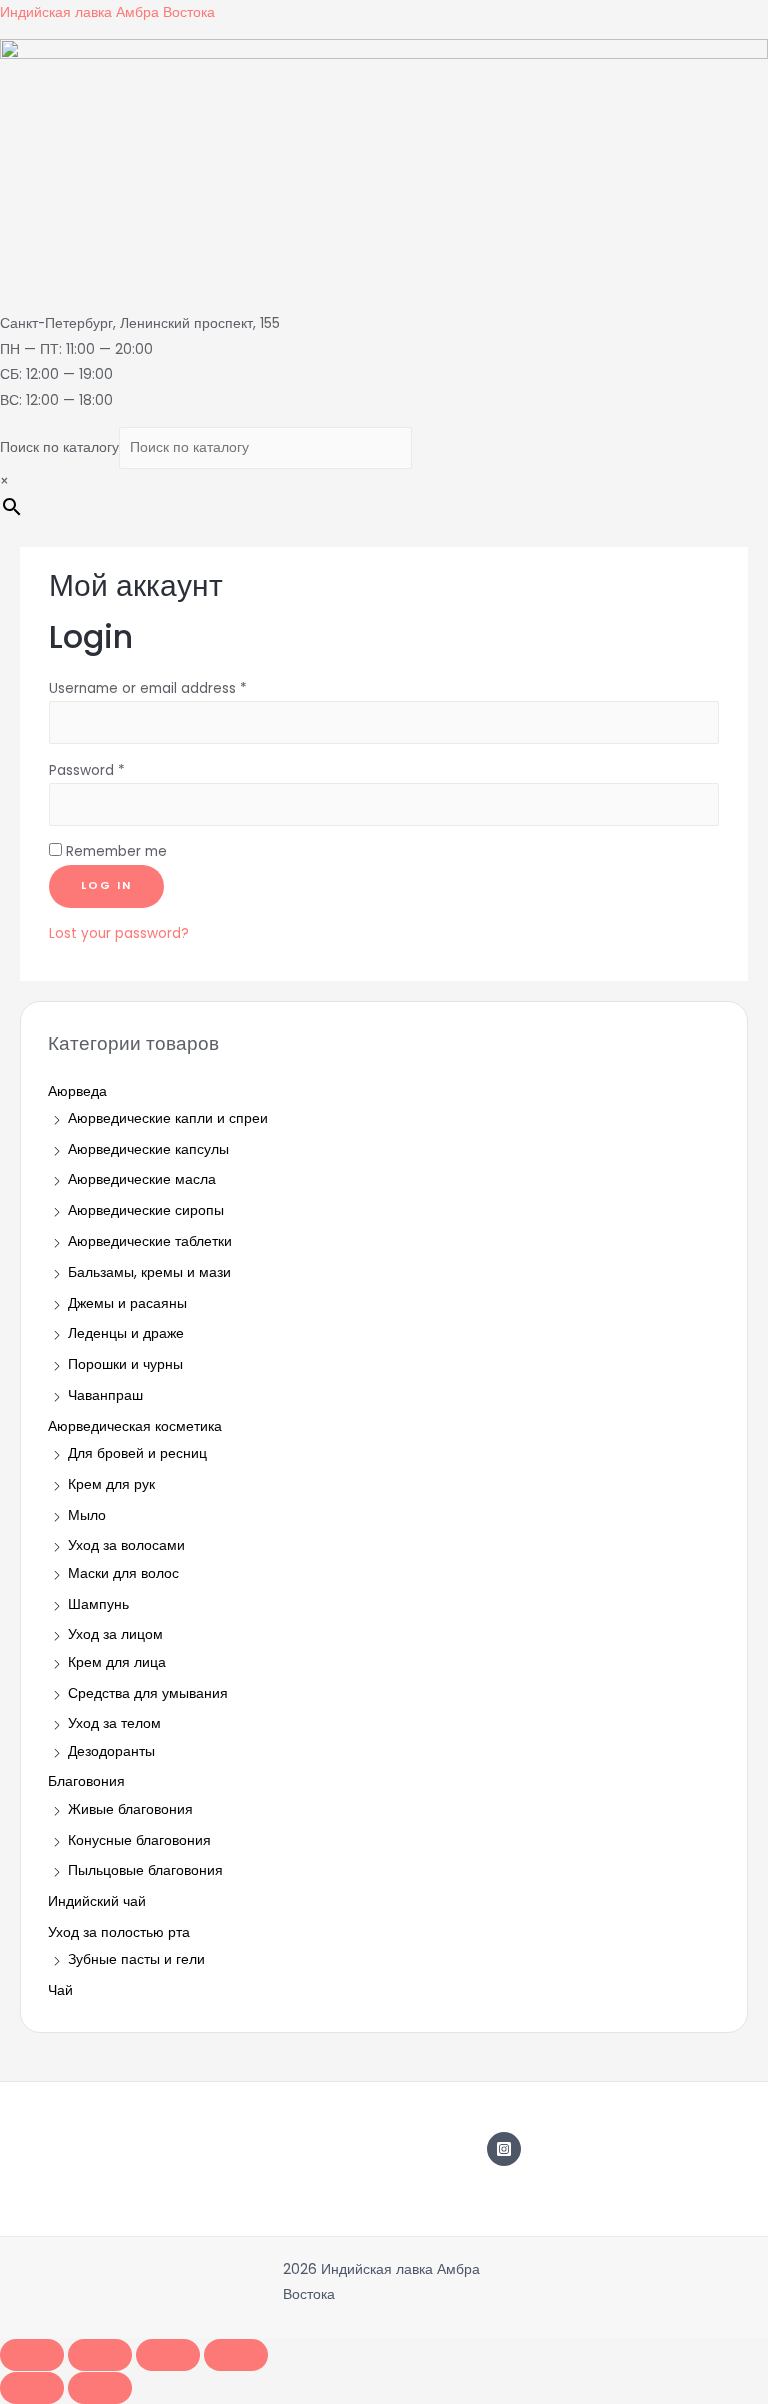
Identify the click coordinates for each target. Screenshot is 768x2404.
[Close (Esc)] (32, 2355)
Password (87, 770)
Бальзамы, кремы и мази (149, 1272)
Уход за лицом (115, 1634)
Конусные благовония (139, 1840)
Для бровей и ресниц (137, 1453)
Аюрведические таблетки (150, 1241)
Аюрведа (77, 1091)
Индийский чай (97, 1901)
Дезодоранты (111, 1751)
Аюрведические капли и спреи (168, 1118)
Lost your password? (119, 933)
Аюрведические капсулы (148, 1149)
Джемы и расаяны (127, 1303)
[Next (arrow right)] (100, 2388)
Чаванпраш (105, 1395)
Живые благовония (130, 1809)
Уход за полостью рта (119, 1932)
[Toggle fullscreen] (168, 2355)
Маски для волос (123, 1573)
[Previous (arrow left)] (32, 2388)
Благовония (86, 1781)
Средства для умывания (148, 1693)
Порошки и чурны (125, 1364)
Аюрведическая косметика (135, 1426)
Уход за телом (114, 1723)
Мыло (87, 1515)
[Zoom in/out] (236, 2355)
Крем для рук (111, 1484)
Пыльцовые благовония (145, 1870)
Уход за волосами (126, 1545)
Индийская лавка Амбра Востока (107, 12)
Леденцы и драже (126, 1333)
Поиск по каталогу (59, 447)
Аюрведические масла (142, 1179)
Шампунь (98, 1604)
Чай (60, 1990)
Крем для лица (117, 1662)
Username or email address (148, 688)
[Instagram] (504, 2149)
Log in (106, 885)
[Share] (100, 2355)
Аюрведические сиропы (146, 1210)
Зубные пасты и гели (136, 1959)
